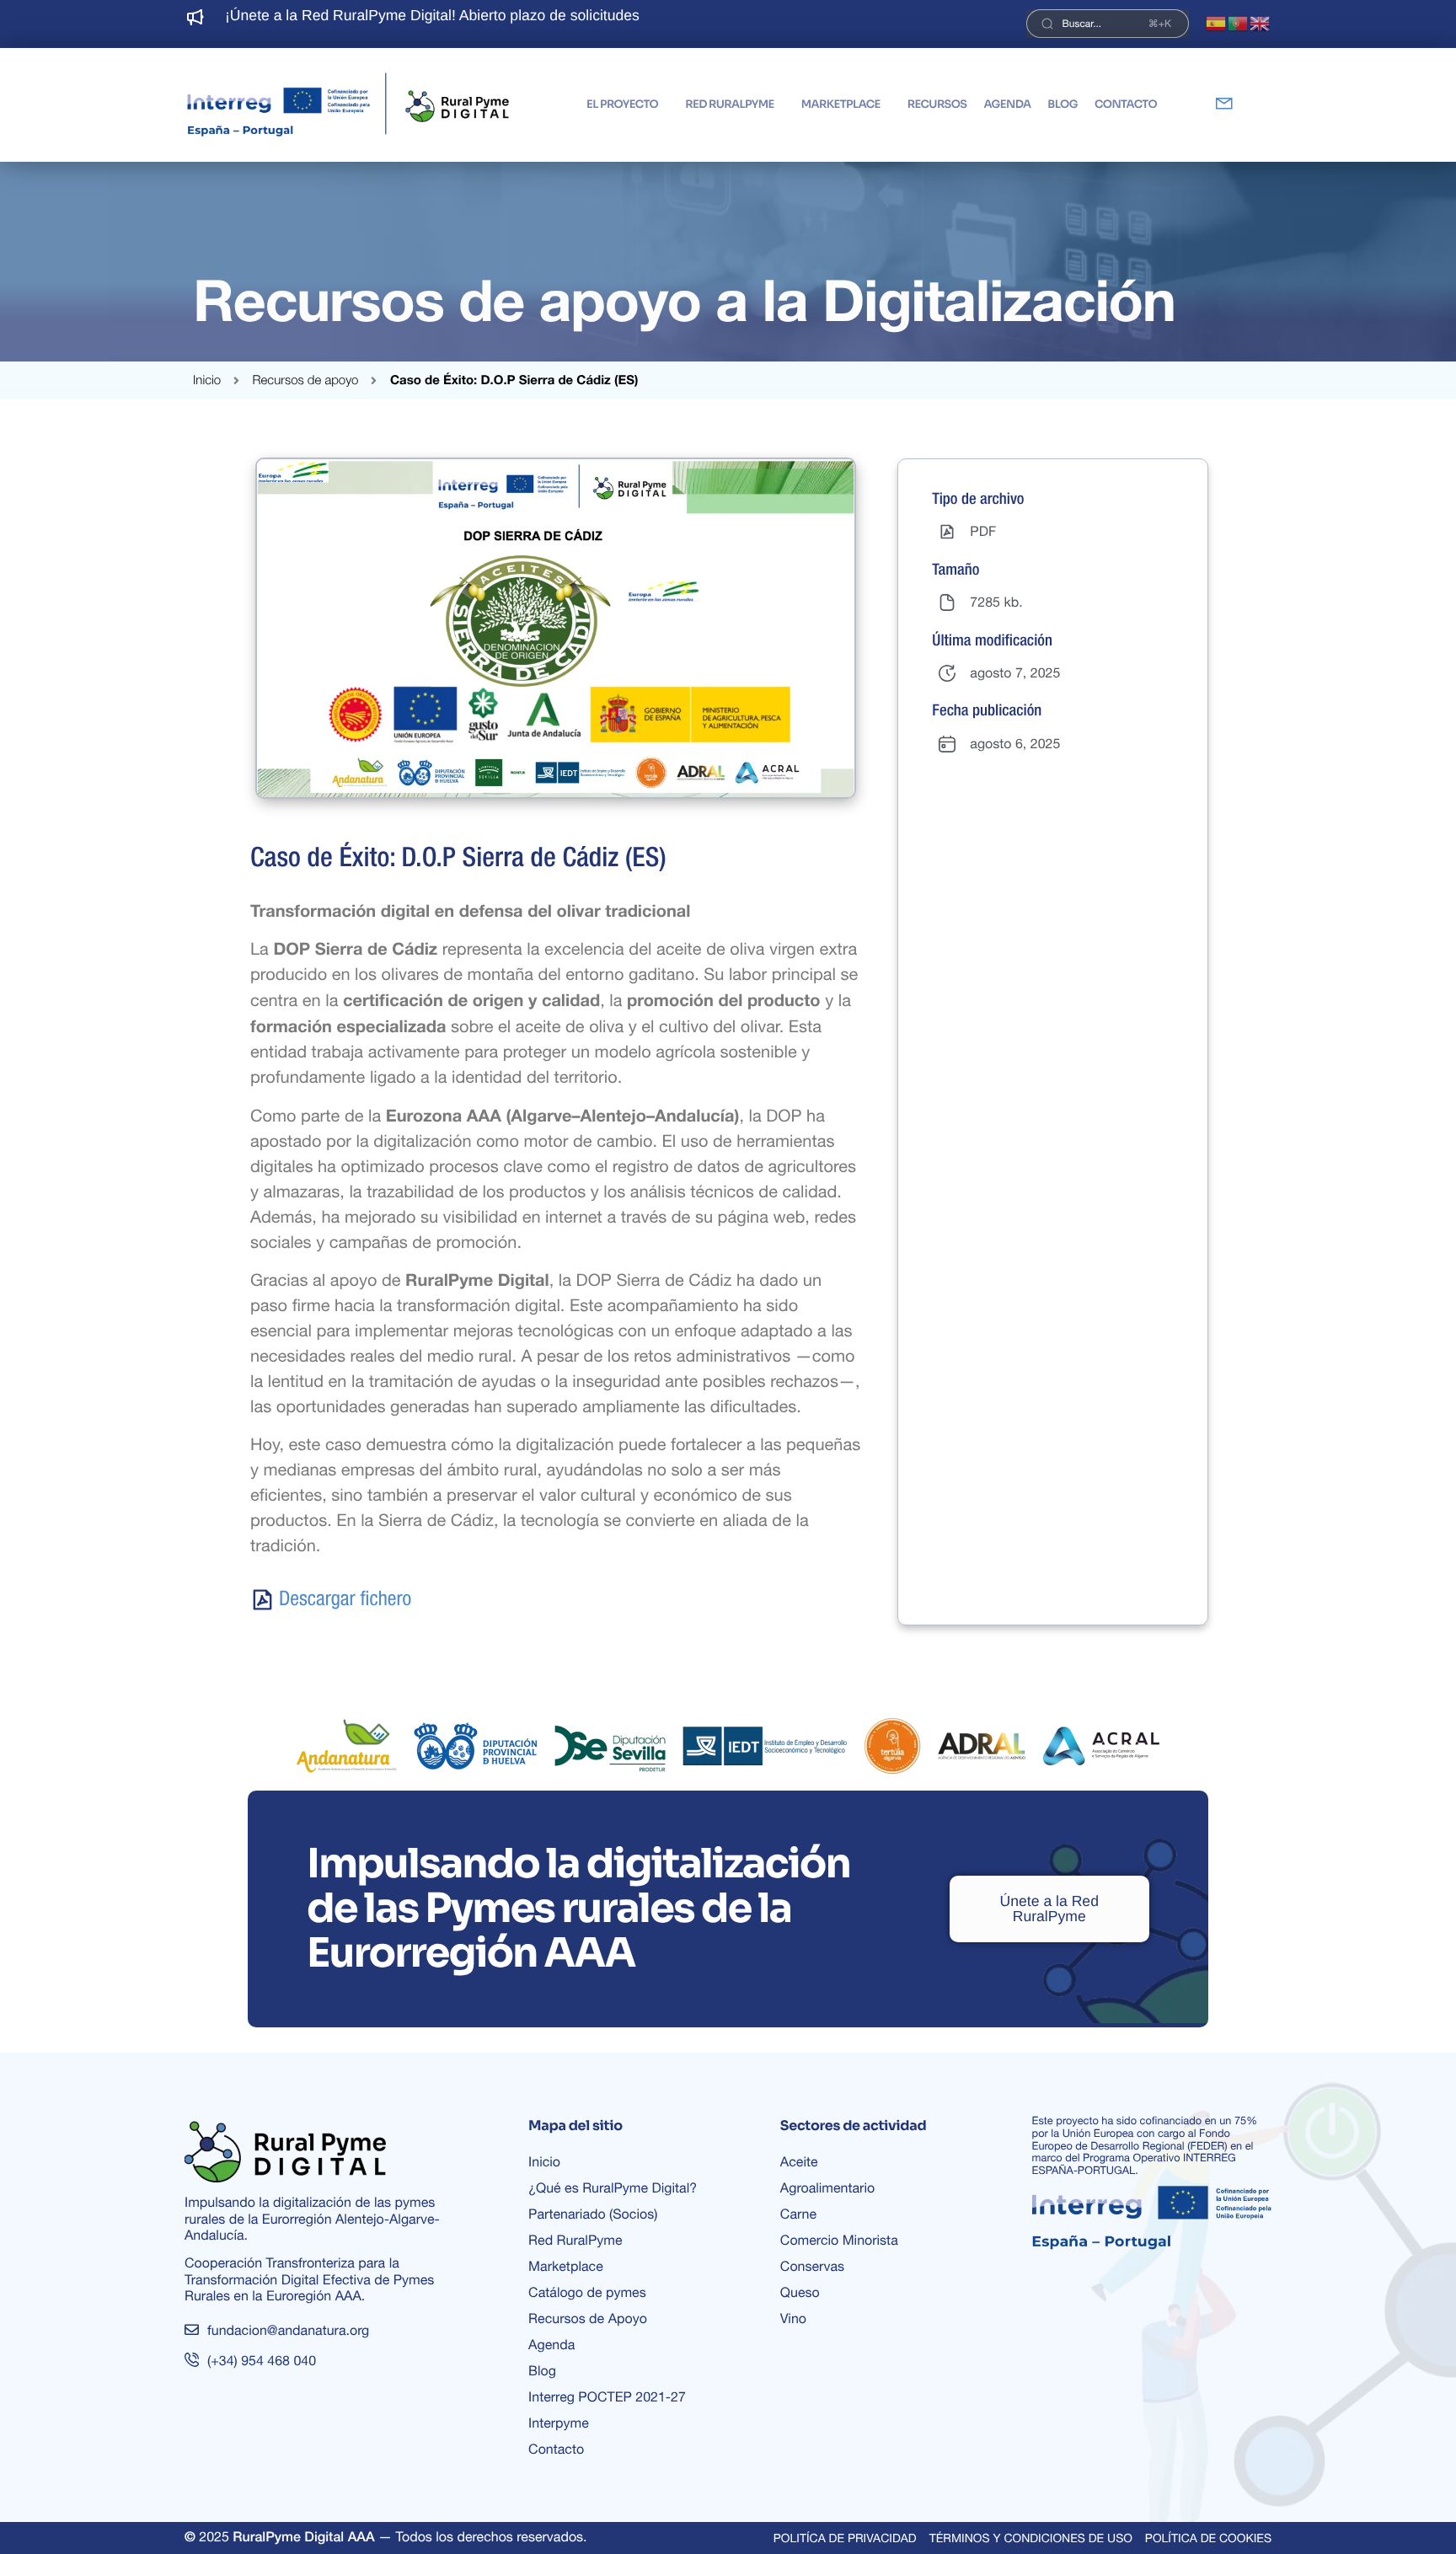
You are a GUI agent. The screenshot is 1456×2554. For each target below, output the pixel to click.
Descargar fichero (345, 1599)
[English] (1261, 24)
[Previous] (249, 24)
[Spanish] (1217, 24)
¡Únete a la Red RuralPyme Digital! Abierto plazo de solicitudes (432, 15)
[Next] (696, 24)
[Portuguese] (1239, 24)
